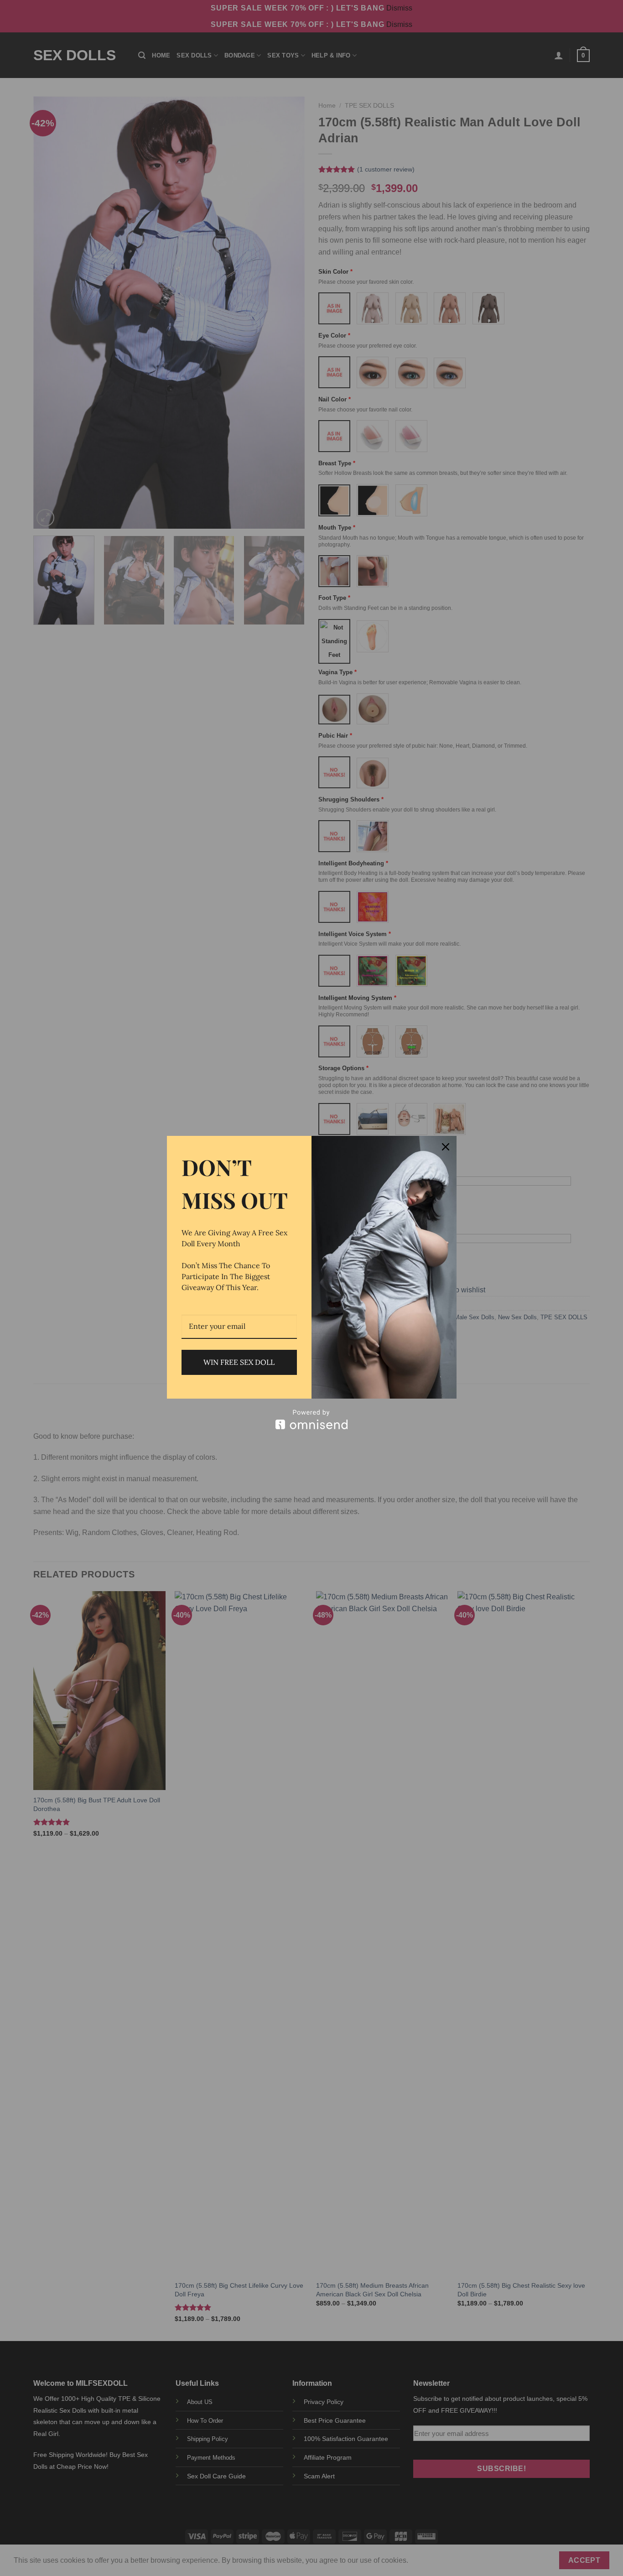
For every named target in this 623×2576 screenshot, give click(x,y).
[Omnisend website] (312, 1419)
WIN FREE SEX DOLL (239, 1362)
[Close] (446, 1147)
